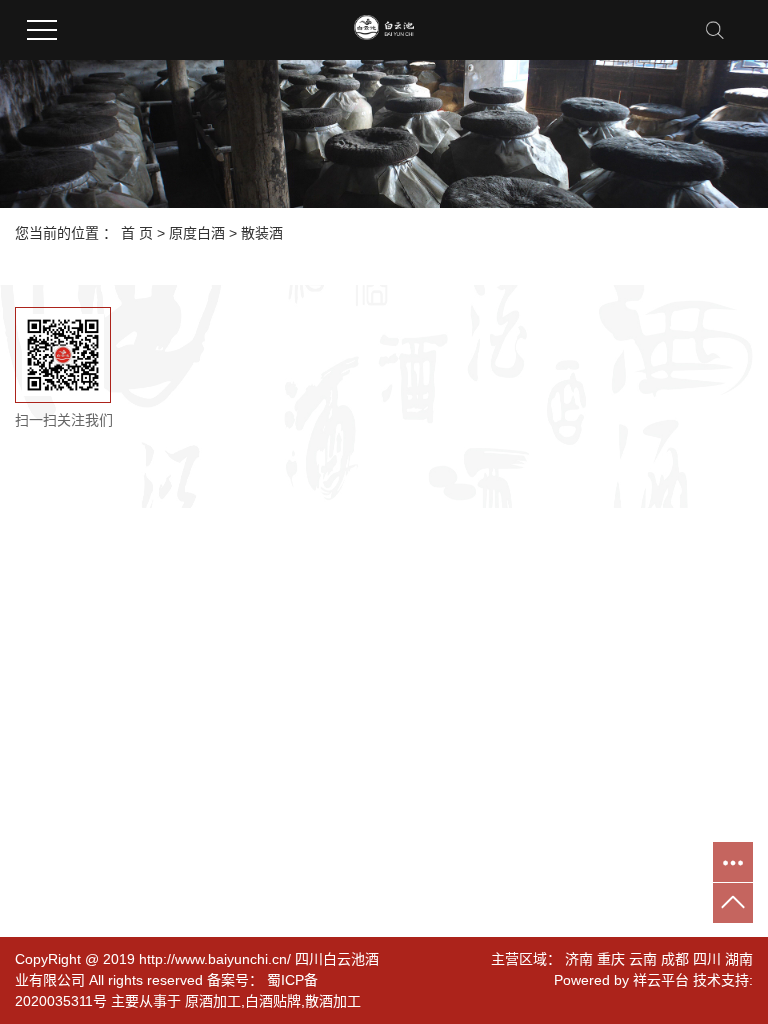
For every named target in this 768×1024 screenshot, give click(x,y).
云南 (643, 959)
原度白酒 (197, 233)
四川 (707, 959)
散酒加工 (333, 1001)
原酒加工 (213, 1001)
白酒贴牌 (273, 1001)
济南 (579, 959)
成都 (675, 959)
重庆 (611, 959)
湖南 (739, 959)
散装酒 (262, 233)
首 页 (137, 233)
